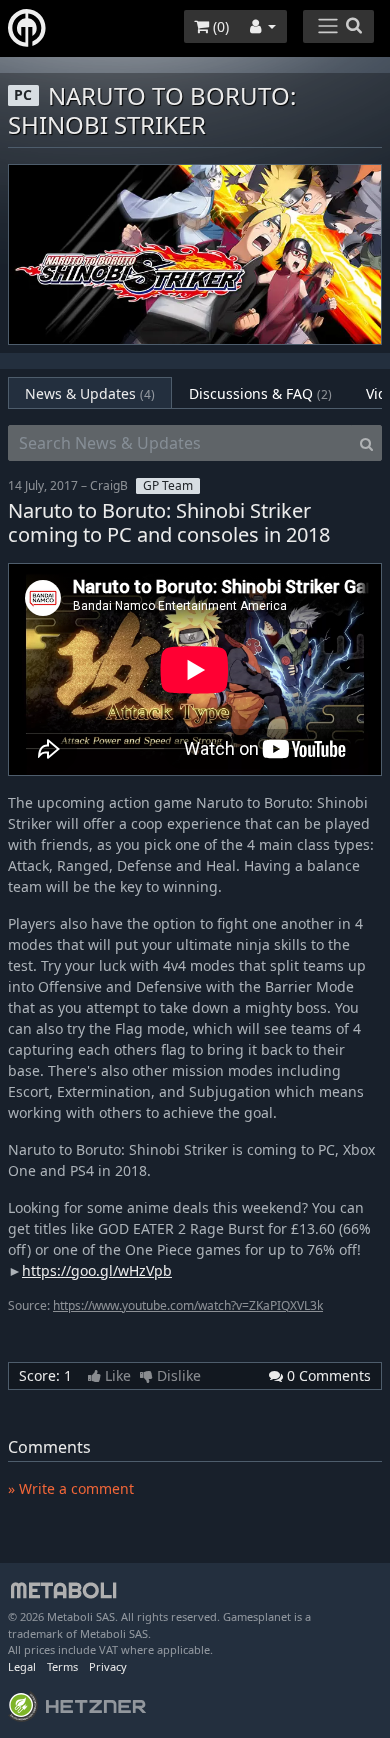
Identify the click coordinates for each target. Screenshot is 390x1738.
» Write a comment (71, 1488)
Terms (62, 1666)
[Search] (366, 443)
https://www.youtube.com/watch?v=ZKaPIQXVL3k (188, 1305)
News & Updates (90, 393)
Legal (22, 1666)
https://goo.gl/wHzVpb (97, 1270)
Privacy (108, 1666)
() (219, 26)
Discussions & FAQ (260, 393)
